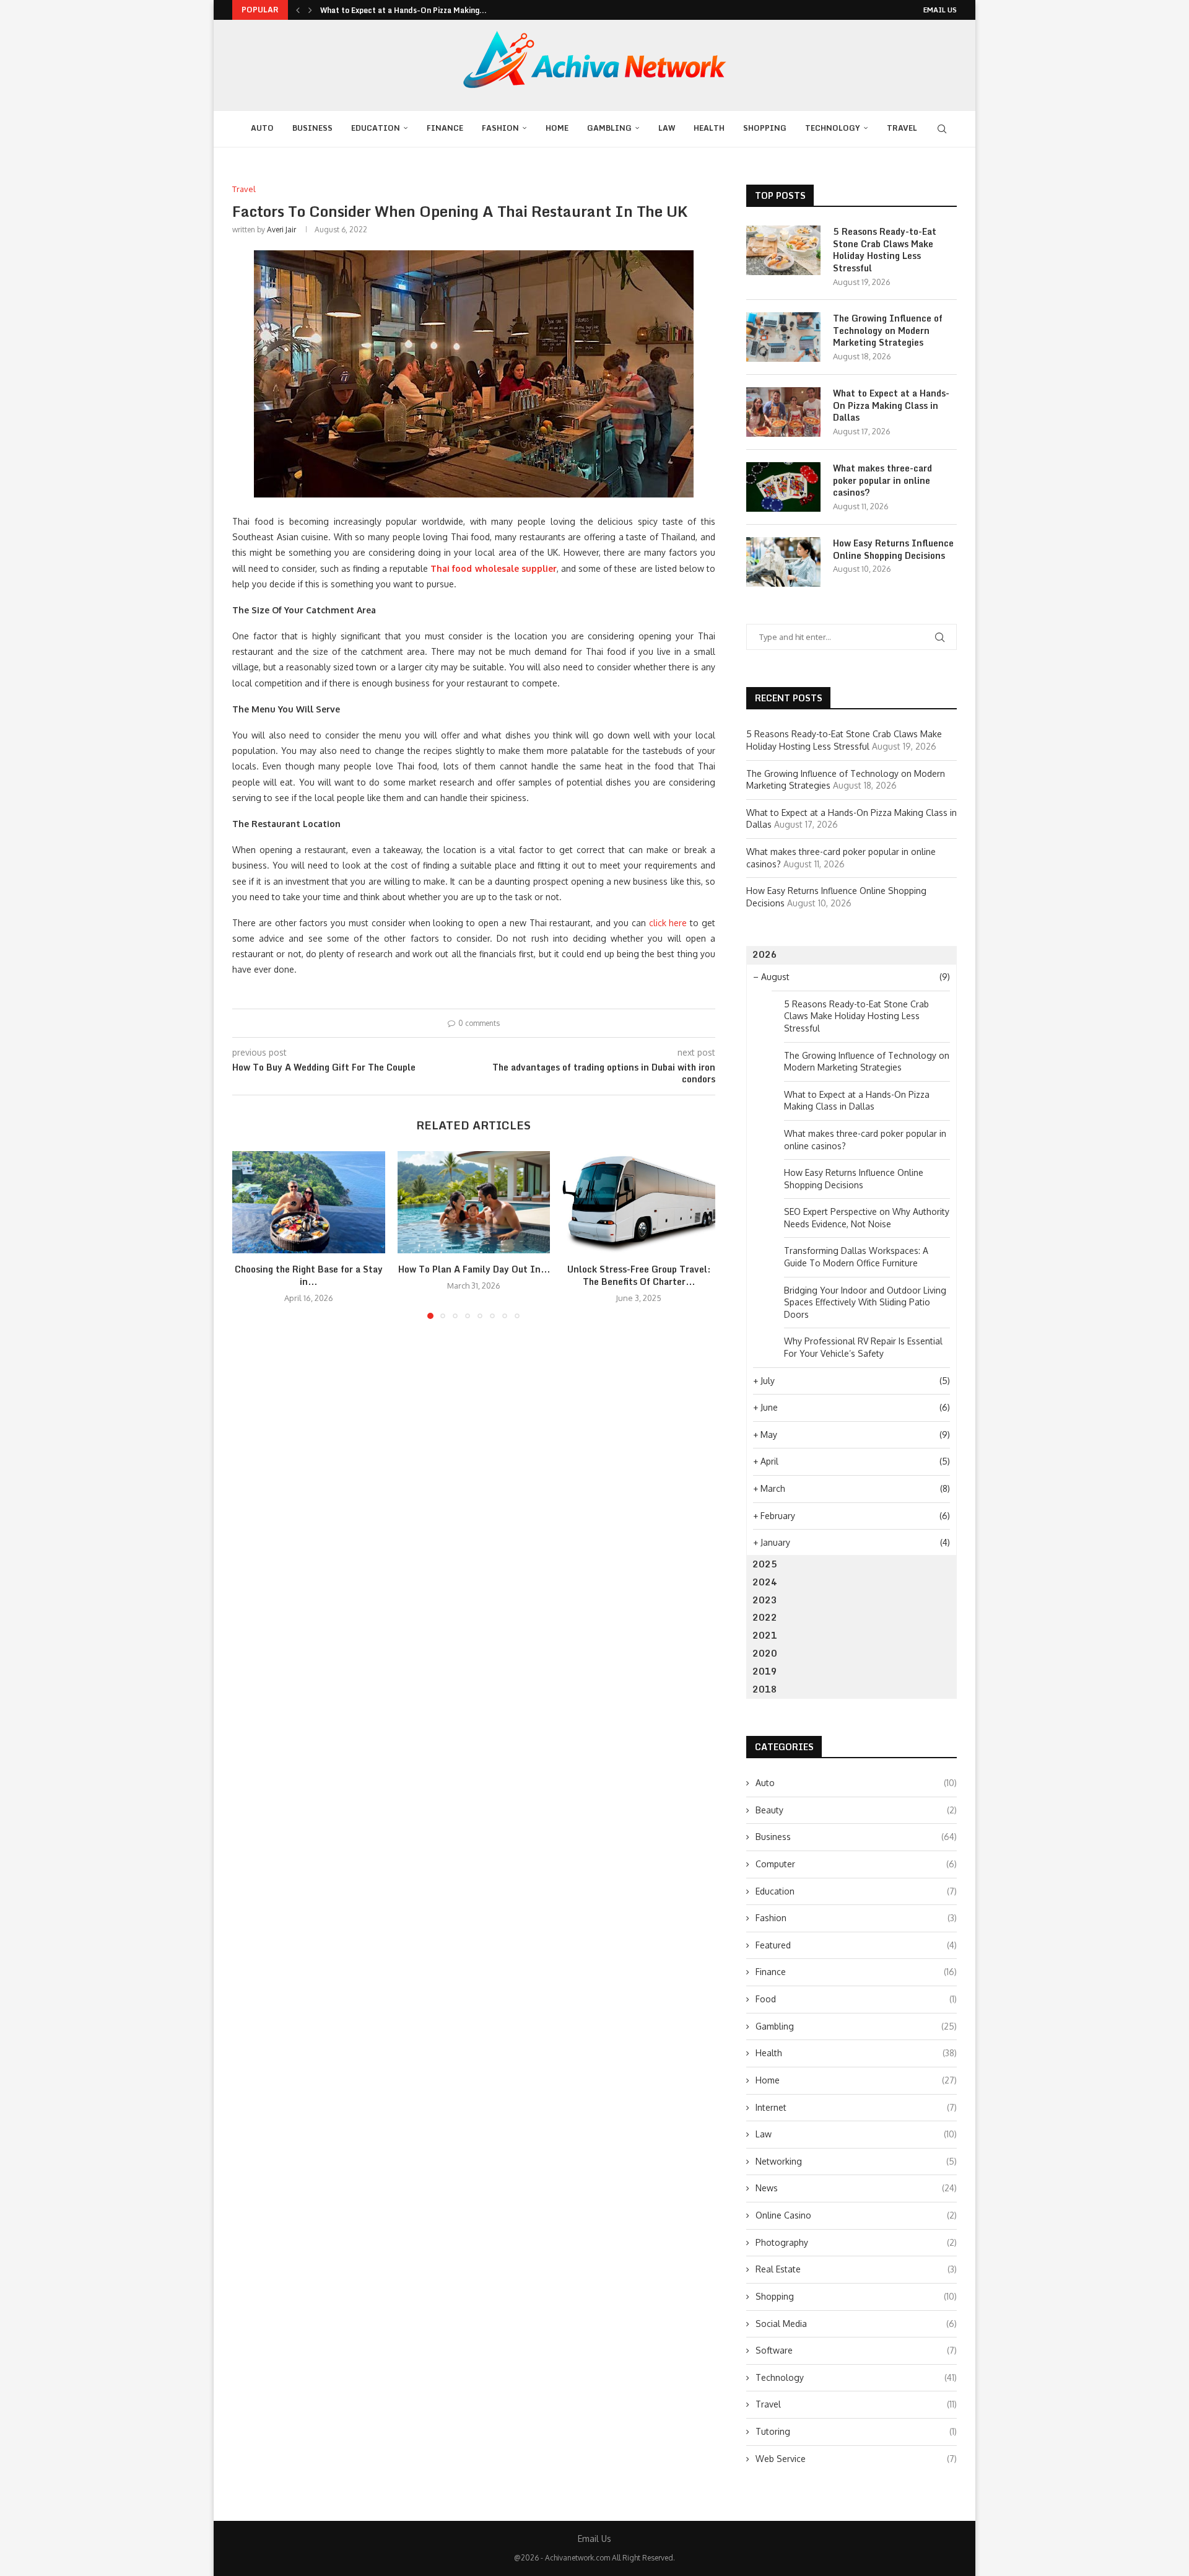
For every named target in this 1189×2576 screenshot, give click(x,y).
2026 (765, 954)
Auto (262, 128)
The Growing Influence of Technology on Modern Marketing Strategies (888, 331)
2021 (765, 1635)
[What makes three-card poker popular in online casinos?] (783, 487)
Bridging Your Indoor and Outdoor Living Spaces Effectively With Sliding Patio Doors (865, 1302)
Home (557, 128)
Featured (856, 1945)
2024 (765, 1582)
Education (376, 128)
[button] (298, 10)
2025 (765, 1564)
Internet (856, 2107)
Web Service (856, 2459)
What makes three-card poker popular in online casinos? (882, 480)
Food (856, 1999)
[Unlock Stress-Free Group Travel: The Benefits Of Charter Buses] (639, 1202)
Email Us (940, 10)
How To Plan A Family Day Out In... (473, 1270)
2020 (765, 1653)
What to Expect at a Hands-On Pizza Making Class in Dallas (891, 405)
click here (668, 923)
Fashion (500, 128)
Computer (856, 1864)
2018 (765, 1689)
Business (312, 128)
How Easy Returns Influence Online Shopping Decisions (893, 549)
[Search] (942, 129)
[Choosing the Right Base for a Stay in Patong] (309, 1202)
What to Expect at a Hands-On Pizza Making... (403, 10)
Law (667, 128)
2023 (765, 1600)
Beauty (856, 1810)
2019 (765, 1671)
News (856, 2188)
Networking (856, 2161)
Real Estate (856, 2269)
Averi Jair (281, 230)
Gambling (609, 128)
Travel (902, 128)
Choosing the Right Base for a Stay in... (309, 1276)
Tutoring (856, 2431)
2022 (765, 1617)
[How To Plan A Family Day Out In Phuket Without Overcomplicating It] (474, 1202)
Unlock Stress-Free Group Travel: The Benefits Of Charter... (639, 1276)
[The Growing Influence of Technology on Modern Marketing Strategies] (783, 337)
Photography (856, 2242)
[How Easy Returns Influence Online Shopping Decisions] (783, 562)
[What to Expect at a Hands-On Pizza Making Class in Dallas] (783, 412)
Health (709, 128)
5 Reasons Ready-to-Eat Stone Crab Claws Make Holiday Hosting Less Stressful (885, 250)
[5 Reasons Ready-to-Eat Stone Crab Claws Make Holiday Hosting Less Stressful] (783, 250)
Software (856, 2350)
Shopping (765, 128)
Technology (833, 128)
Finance (445, 128)
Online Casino (856, 2215)
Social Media (856, 2324)
